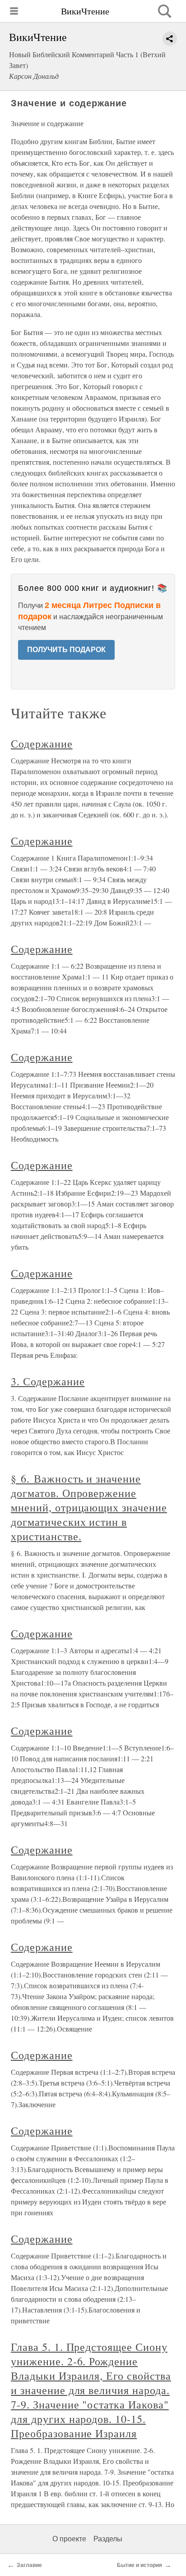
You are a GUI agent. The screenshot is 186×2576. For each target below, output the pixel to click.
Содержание (42, 744)
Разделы (108, 2539)
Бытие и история (139, 2565)
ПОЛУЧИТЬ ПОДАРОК (66, 650)
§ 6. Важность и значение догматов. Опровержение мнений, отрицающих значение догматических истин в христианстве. (89, 1507)
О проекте (69, 2539)
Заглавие (29, 2565)
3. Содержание (48, 1381)
